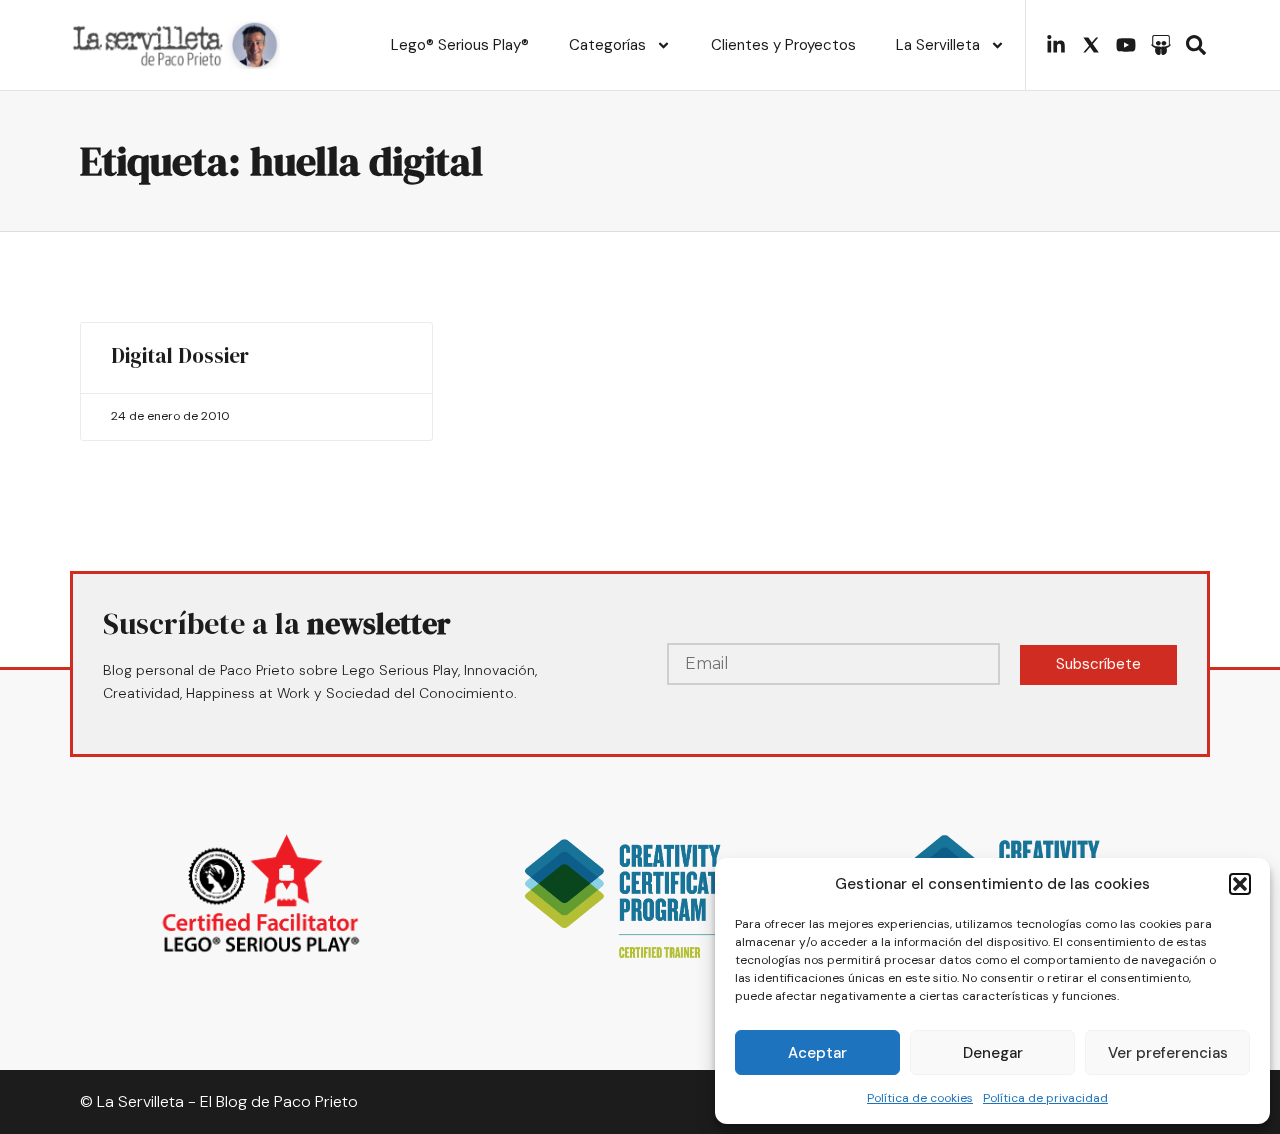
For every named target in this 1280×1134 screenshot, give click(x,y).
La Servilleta (938, 45)
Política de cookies (920, 1098)
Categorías (607, 45)
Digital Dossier (180, 355)
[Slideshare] (1161, 45)
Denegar (993, 1053)
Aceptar (817, 1053)
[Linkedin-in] (1056, 45)
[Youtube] (1126, 45)
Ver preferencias (1168, 1053)
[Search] (1196, 45)
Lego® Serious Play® (460, 45)
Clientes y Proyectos (783, 45)
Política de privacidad (1045, 1098)
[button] (1240, 884)
